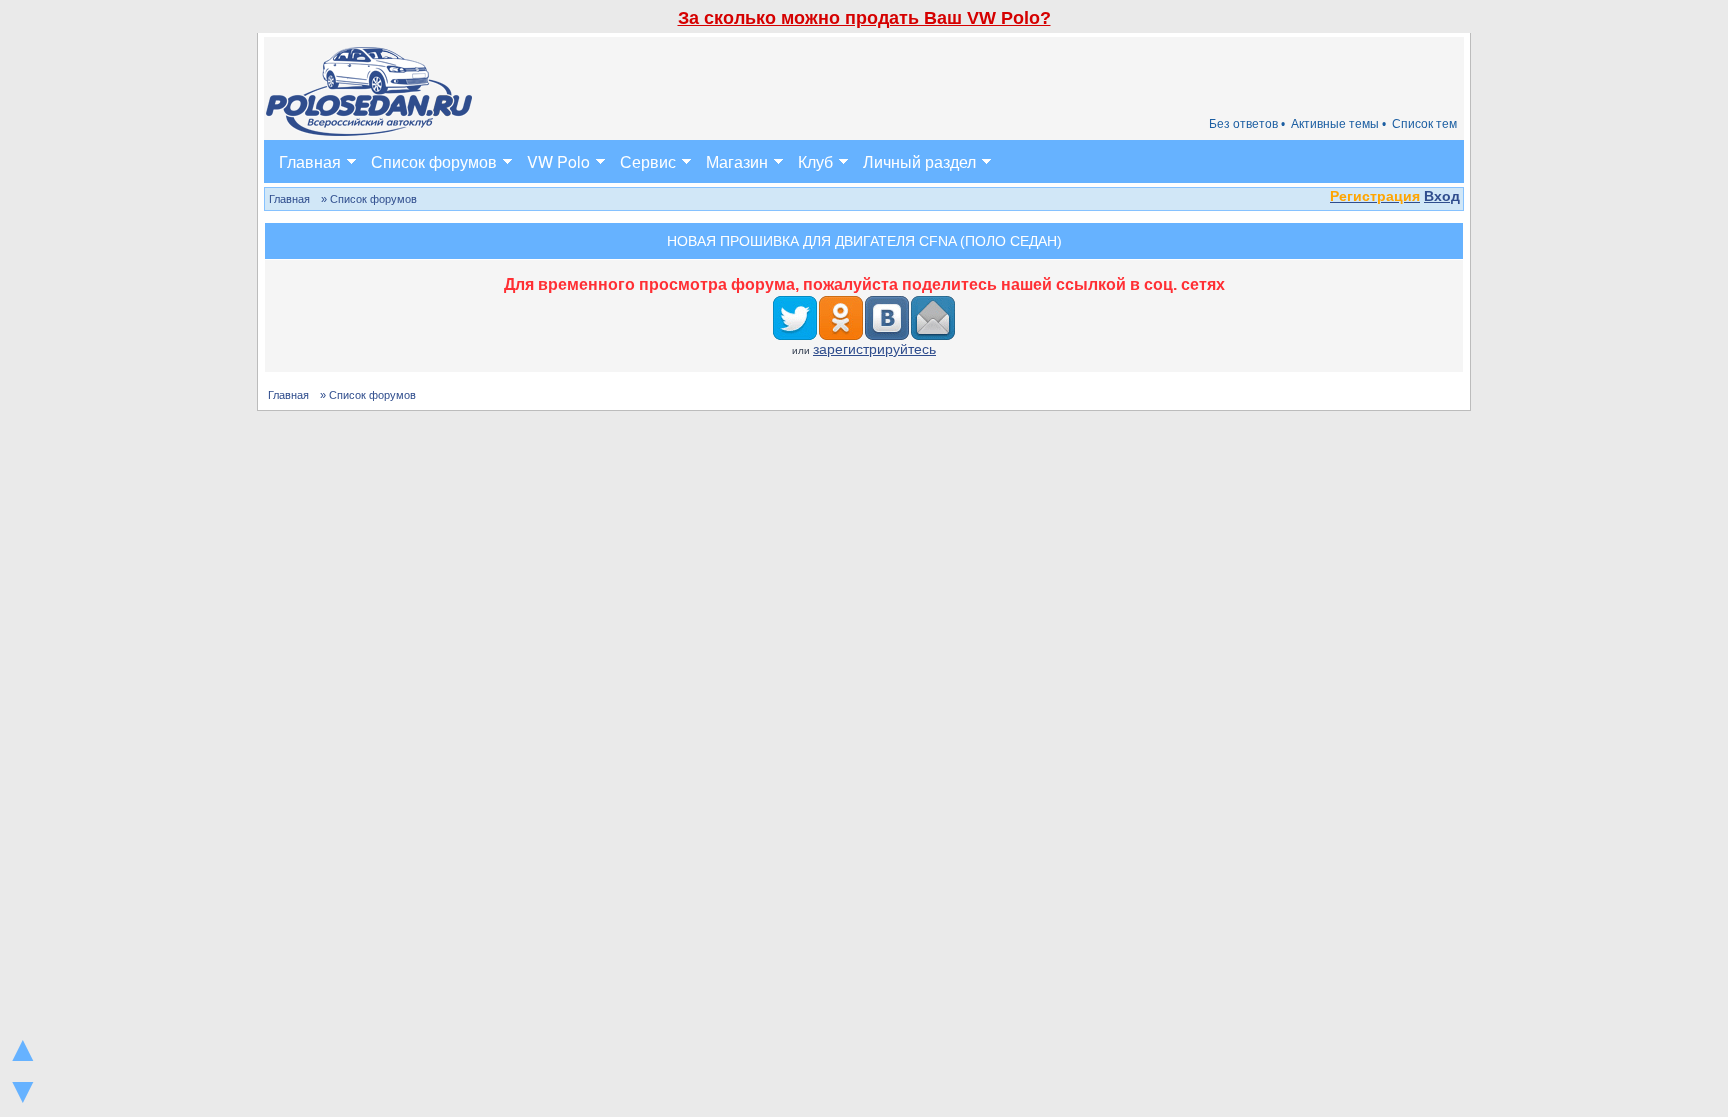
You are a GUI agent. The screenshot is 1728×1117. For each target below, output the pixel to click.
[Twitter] (796, 318)
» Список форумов (369, 199)
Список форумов (434, 161)
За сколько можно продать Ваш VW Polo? (864, 18)
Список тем (1424, 124)
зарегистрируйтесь (874, 349)
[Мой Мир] (934, 318)
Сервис (648, 161)
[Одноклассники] (842, 318)
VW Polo (558, 161)
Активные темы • (1338, 124)
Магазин (737, 161)
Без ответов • (1247, 124)
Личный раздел (919, 161)
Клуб (815, 161)
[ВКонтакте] (888, 318)
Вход (1442, 196)
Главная (310, 161)
